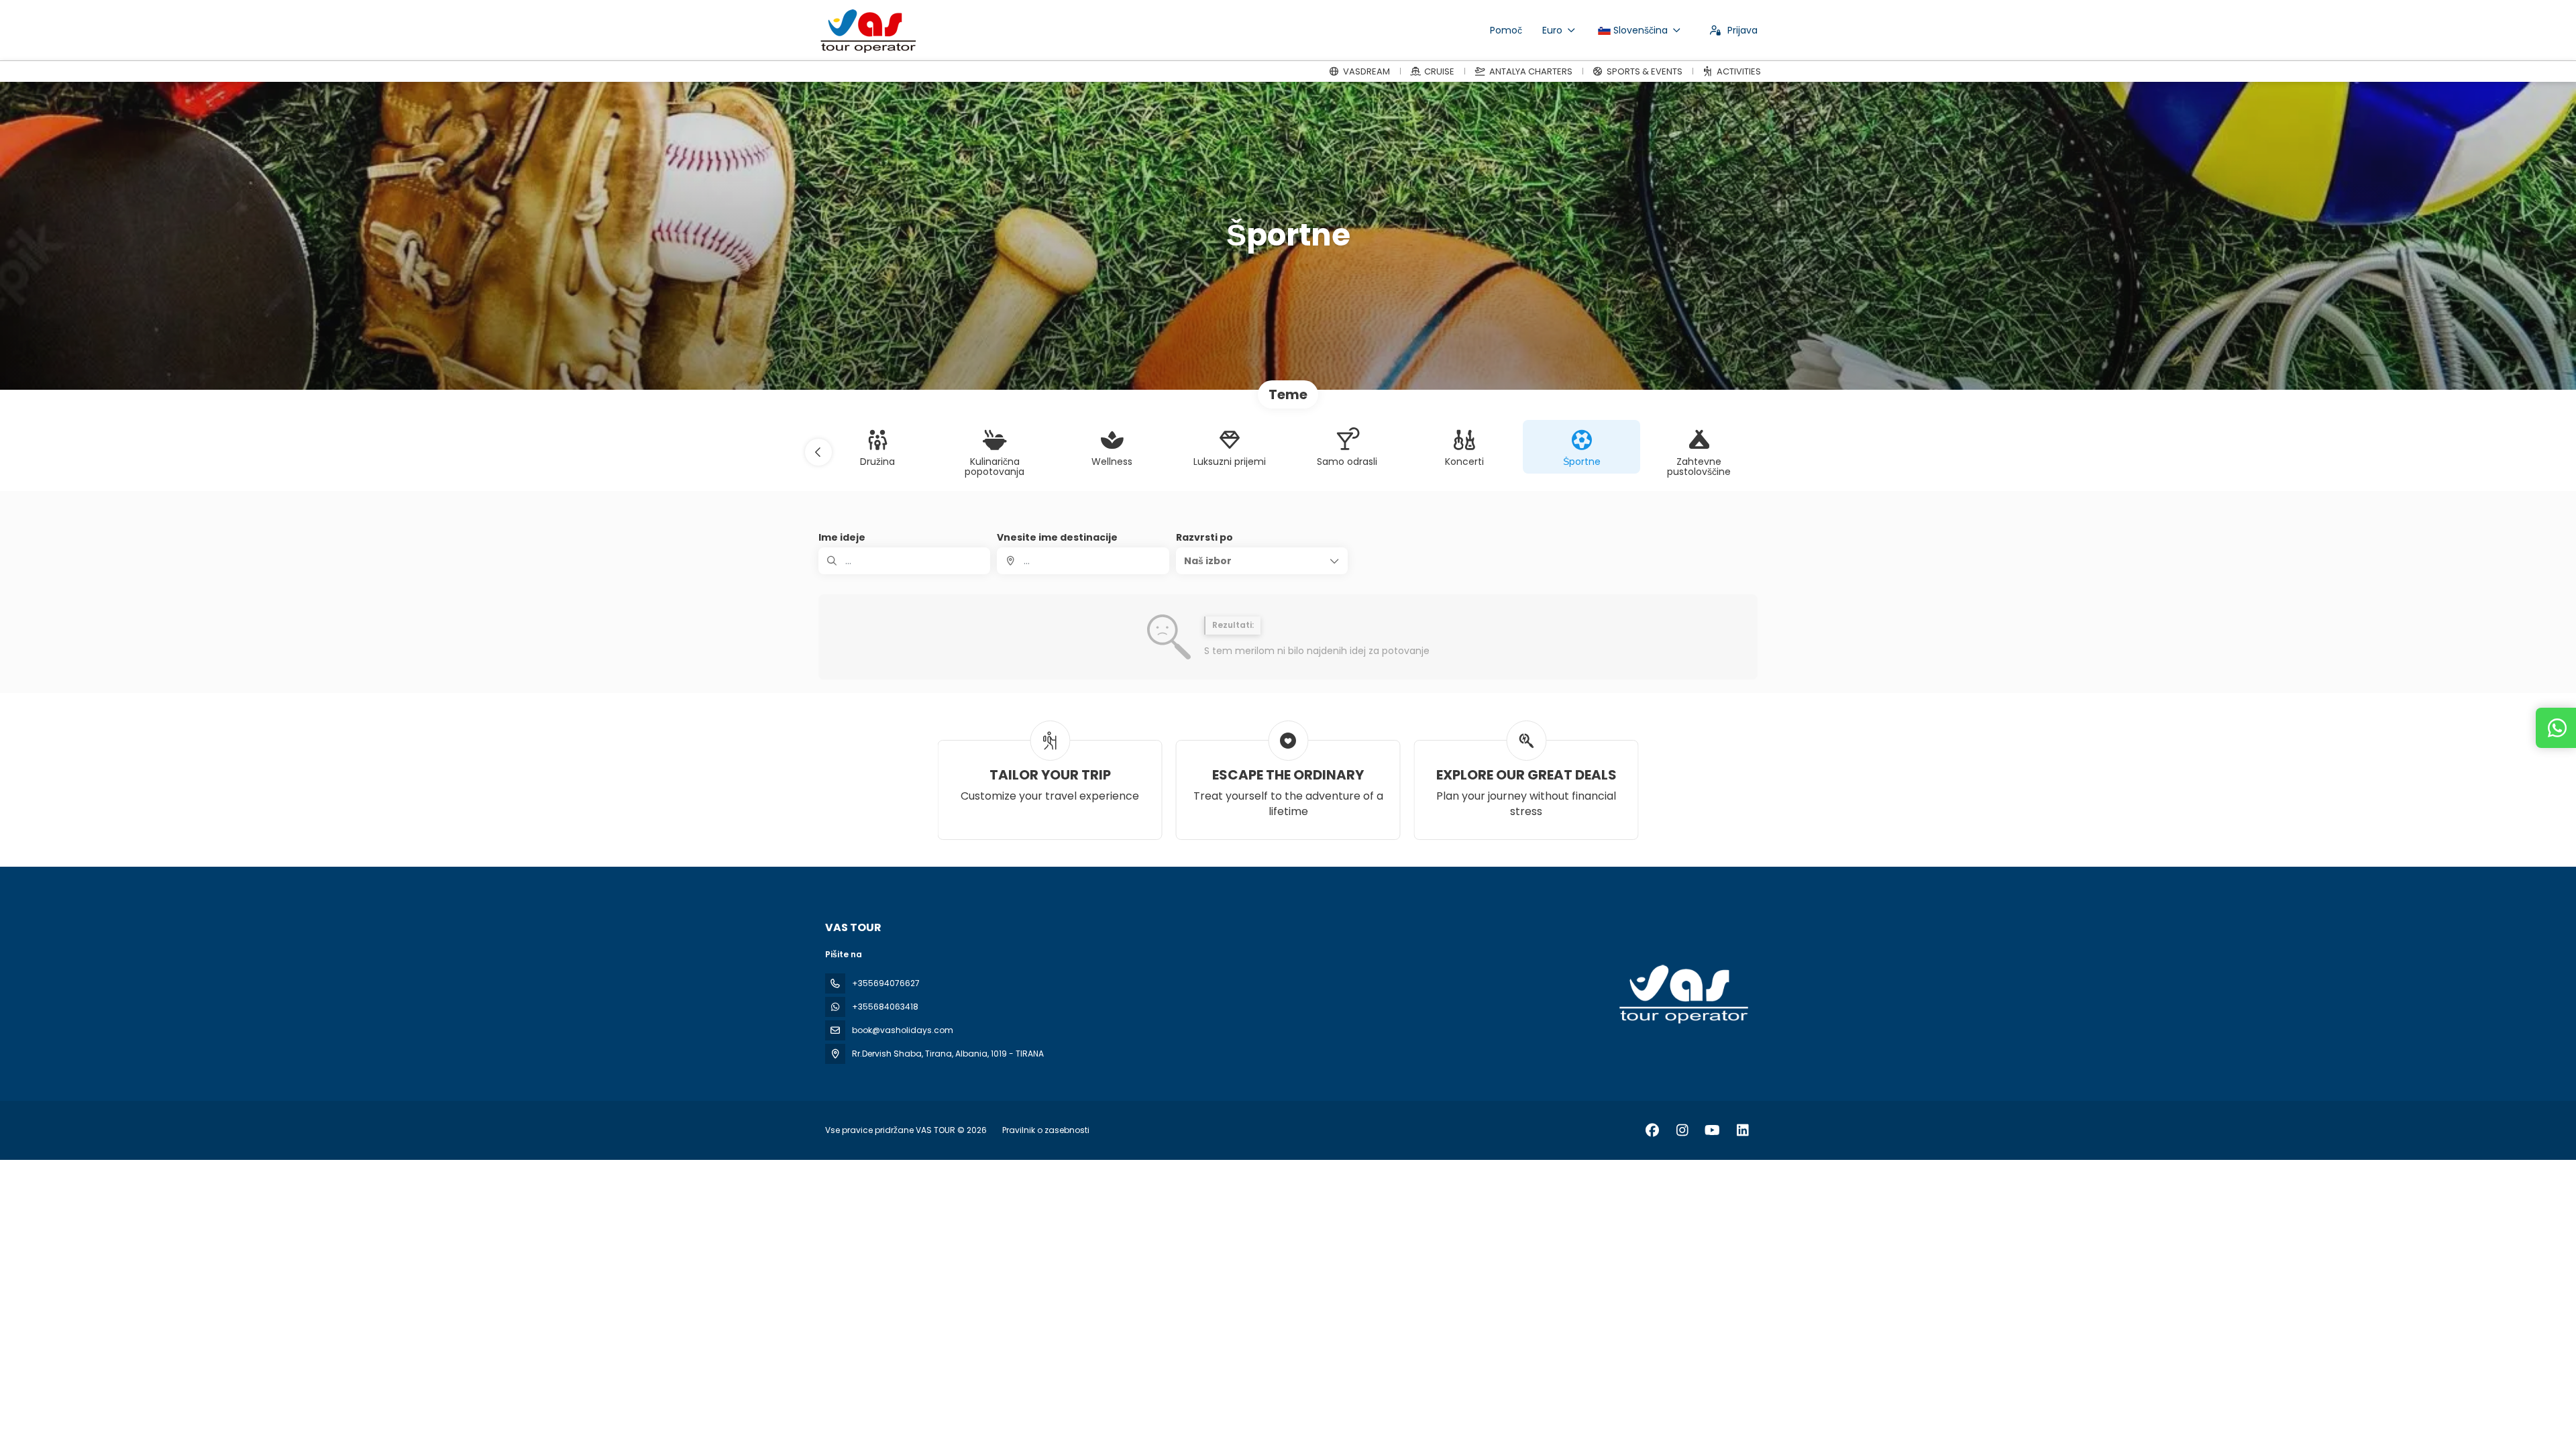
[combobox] (1083, 561)
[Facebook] (1652, 1130)
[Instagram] (1682, 1130)
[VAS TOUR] (1682, 994)
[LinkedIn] (1742, 1130)
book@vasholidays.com (903, 1030)
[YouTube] (1712, 1130)
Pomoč (1506, 30)
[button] (818, 452)
